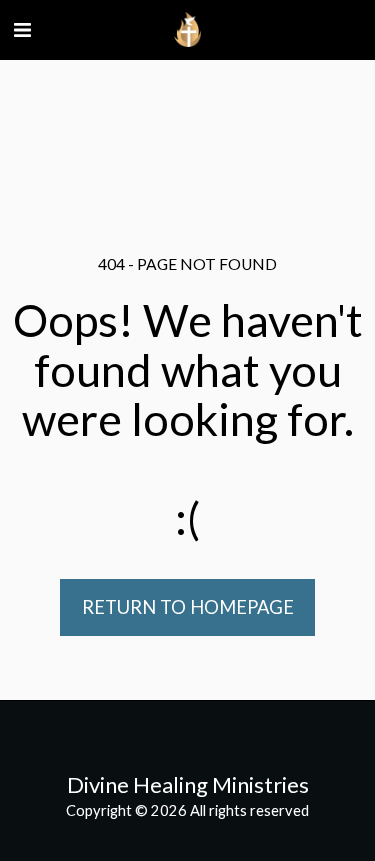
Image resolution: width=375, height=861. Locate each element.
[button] (22, 29)
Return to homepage (188, 607)
